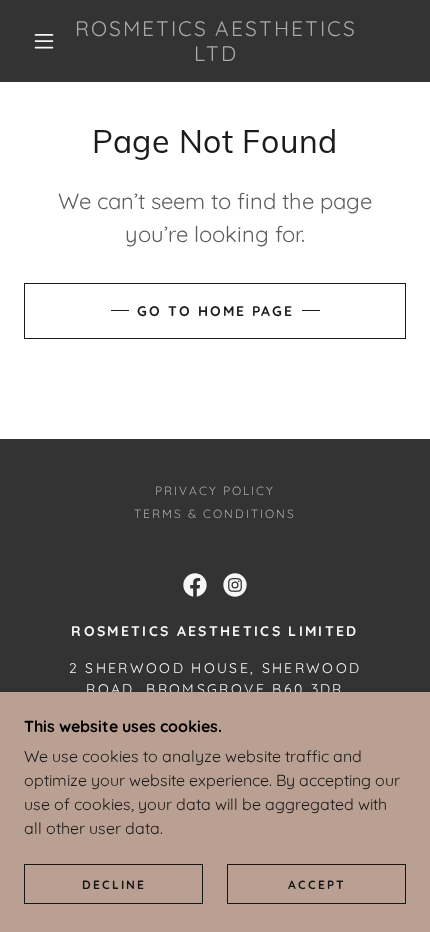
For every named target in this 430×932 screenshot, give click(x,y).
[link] (216, 41)
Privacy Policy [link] (215, 490)
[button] (44, 41)
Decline (114, 884)
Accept (317, 884)
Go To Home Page (215, 311)
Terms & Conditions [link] (215, 513)
